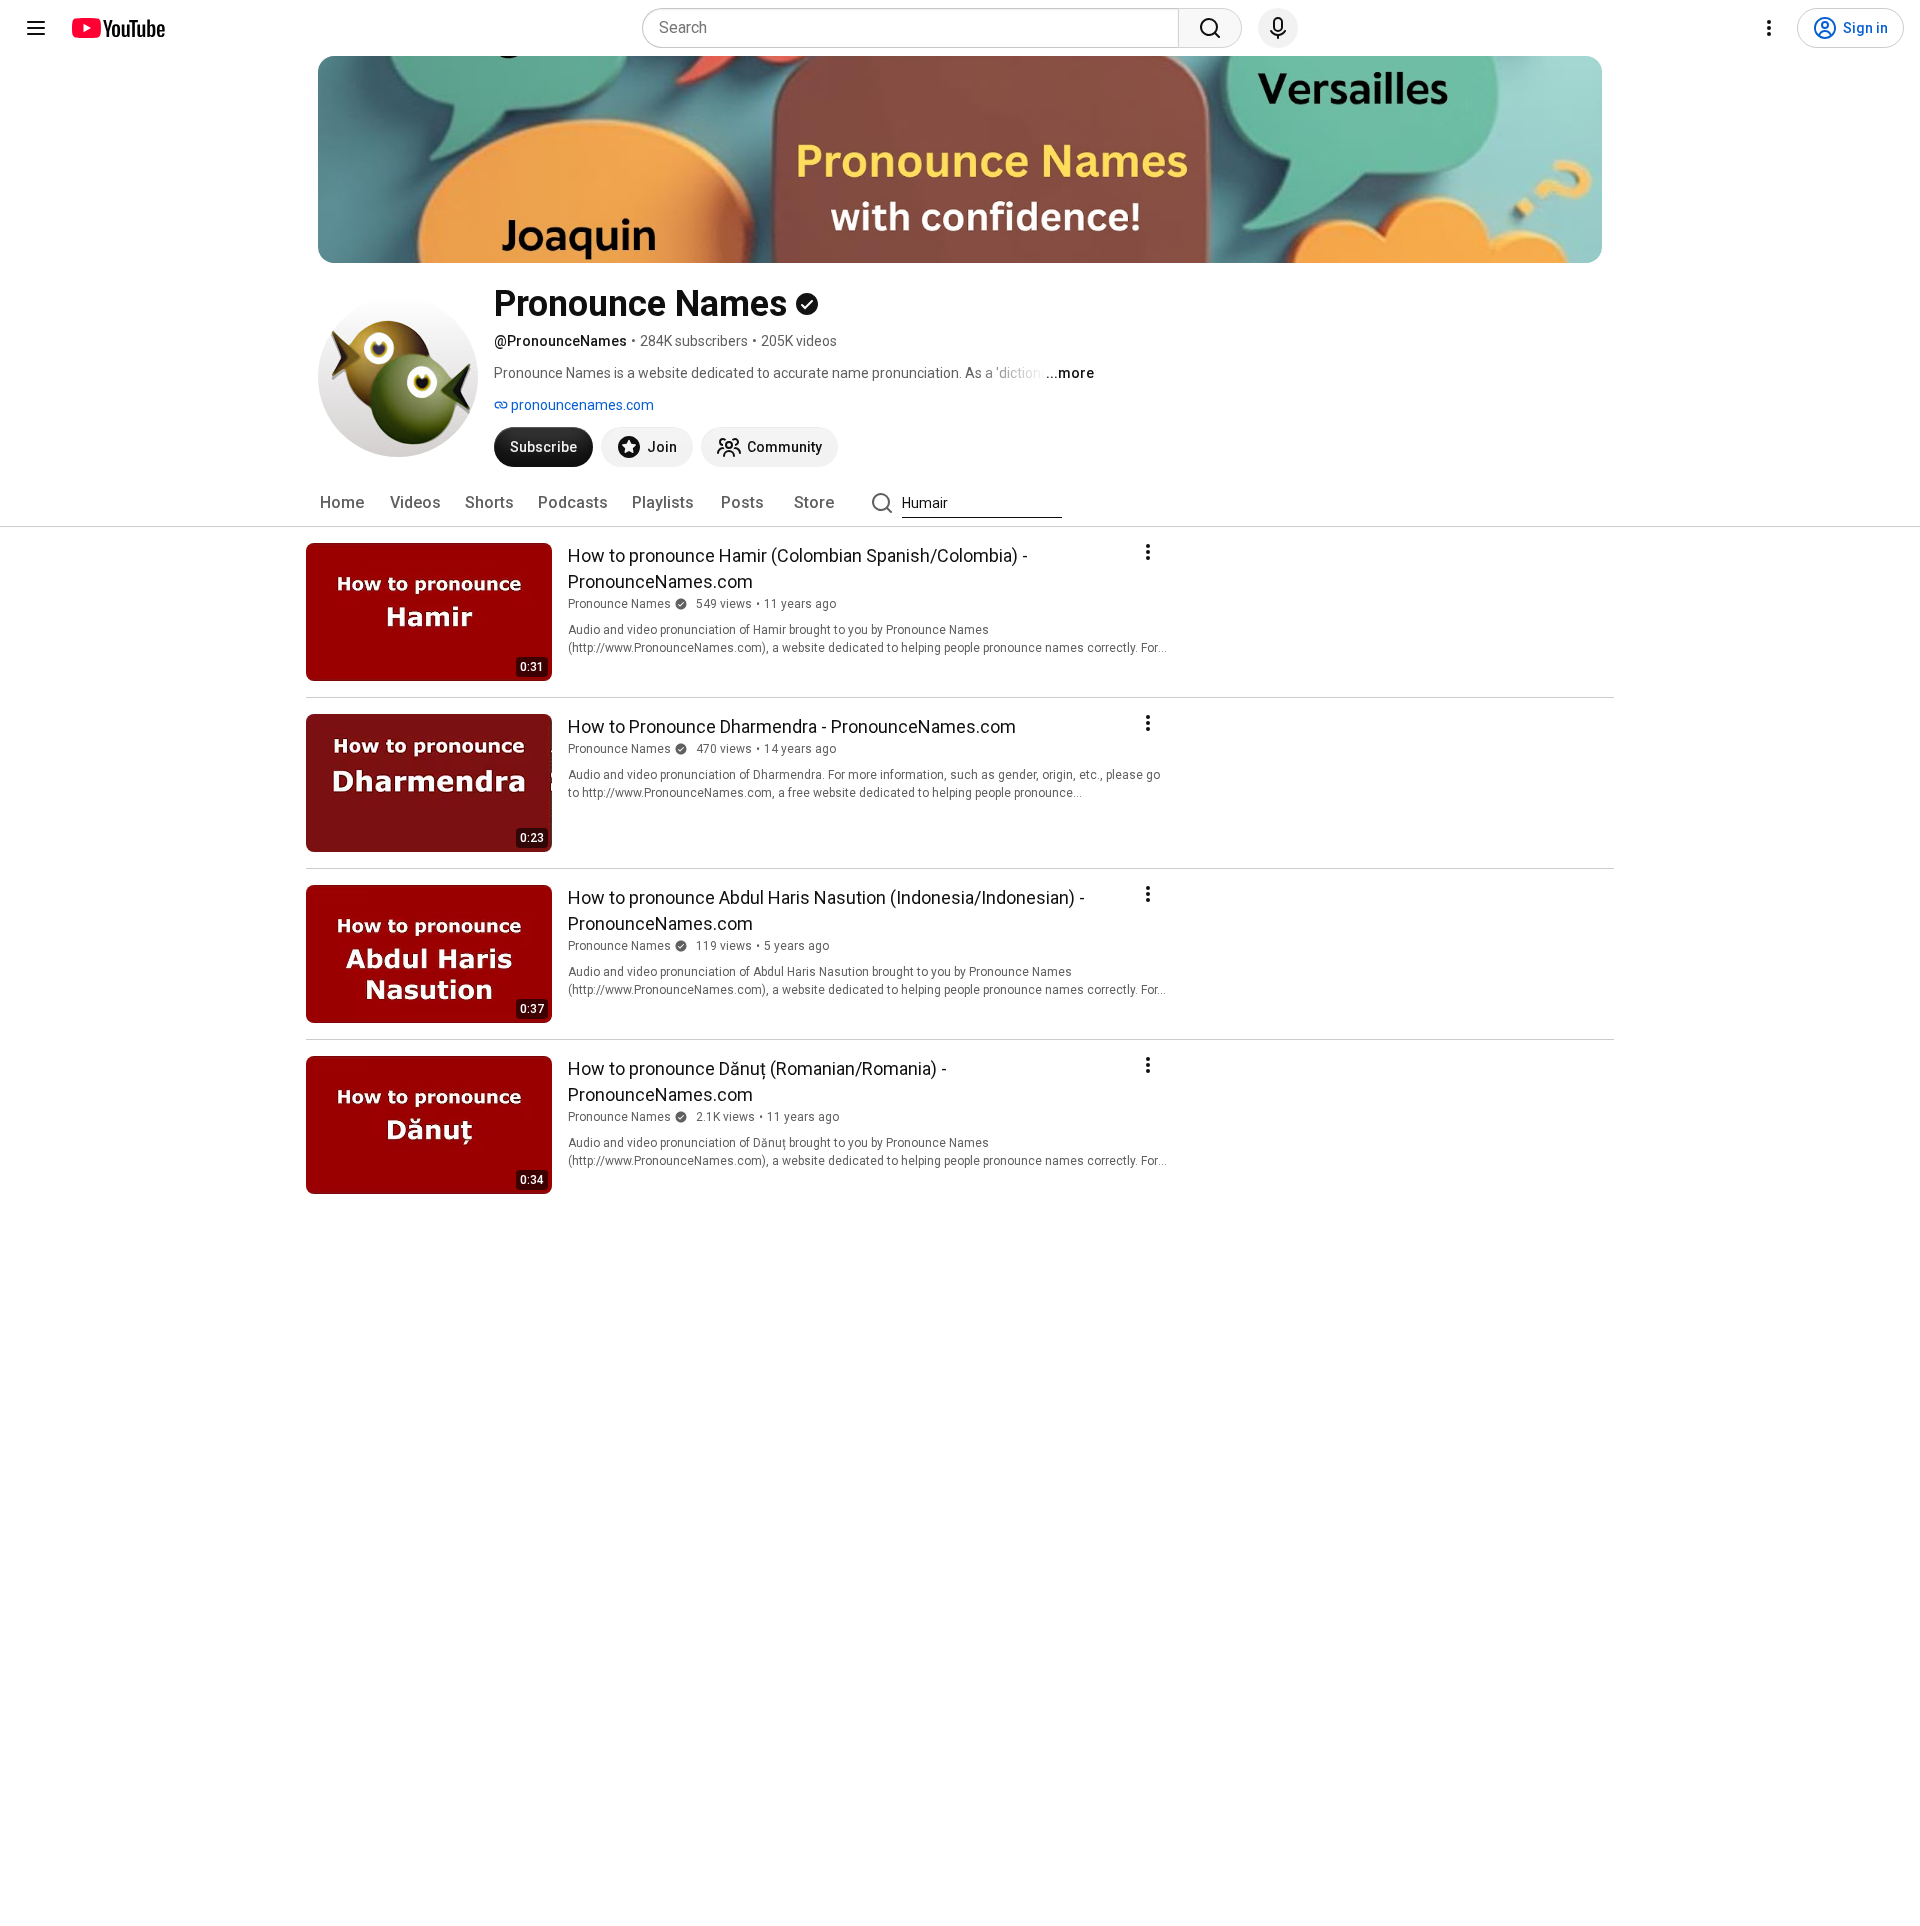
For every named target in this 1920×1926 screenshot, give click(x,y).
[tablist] (960, 503)
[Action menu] (1148, 552)
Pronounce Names (619, 604)
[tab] (342, 503)
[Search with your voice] (1278, 28)
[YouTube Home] (117, 28)
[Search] (1210, 28)
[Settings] (1769, 28)
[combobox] (916, 28)
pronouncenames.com (581, 405)
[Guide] (36, 28)
